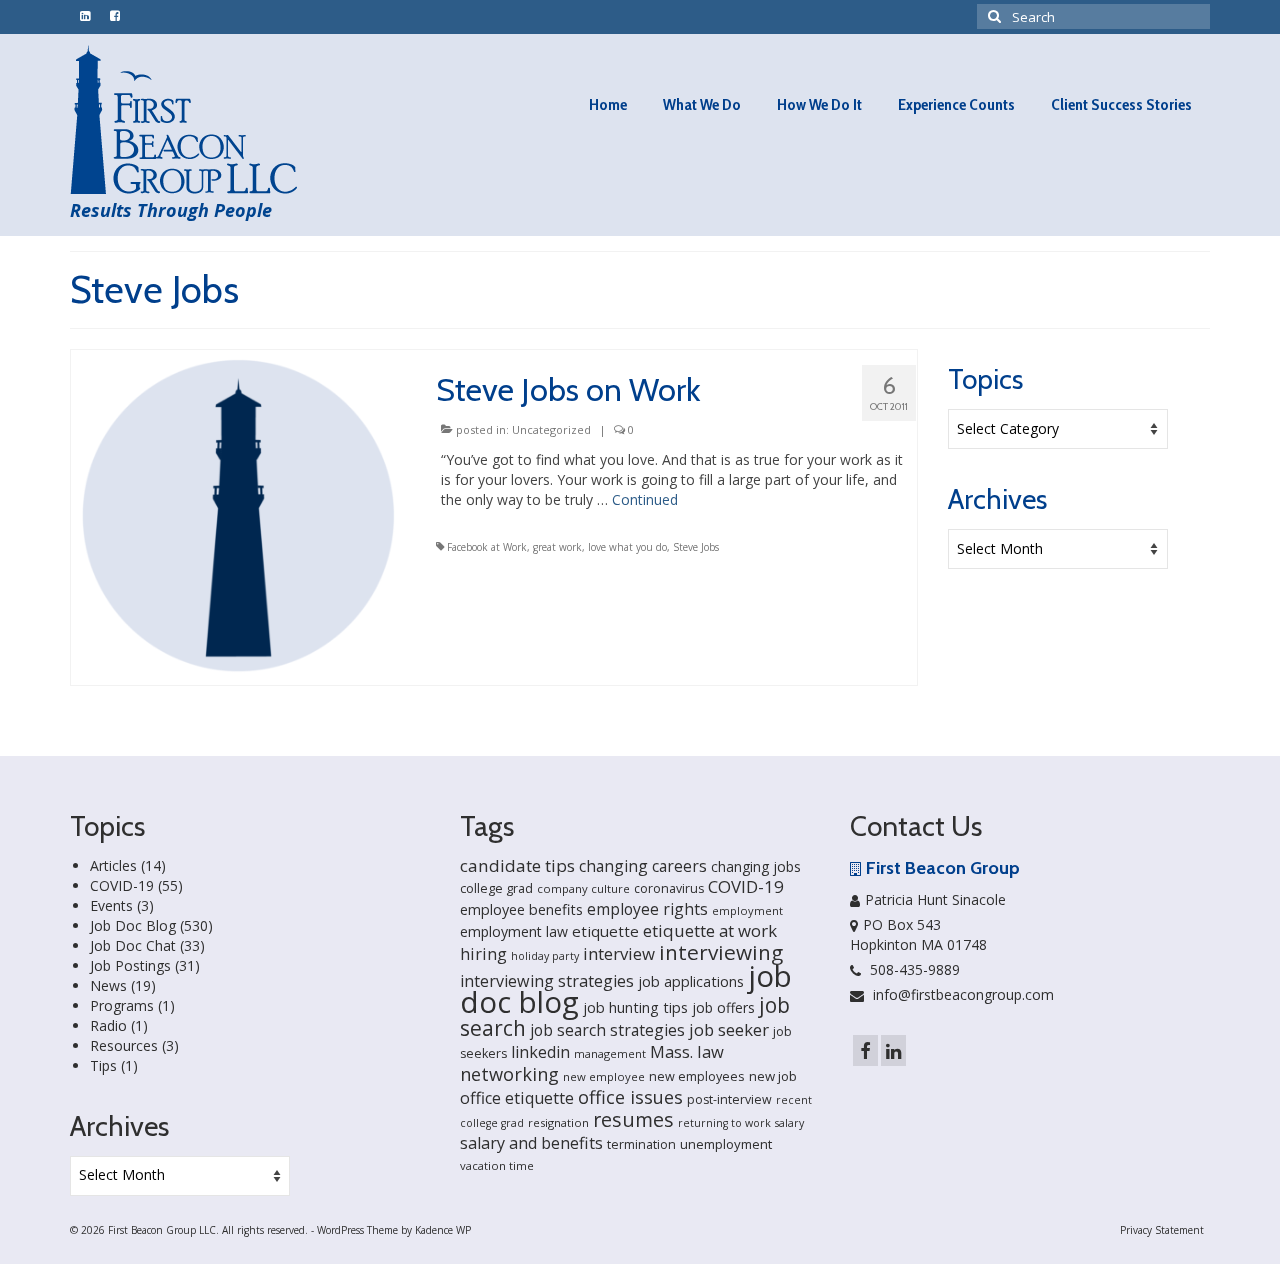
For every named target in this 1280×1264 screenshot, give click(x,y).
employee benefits (521, 909)
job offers (723, 1007)
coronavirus (669, 888)
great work (557, 547)
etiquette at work (710, 930)
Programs (122, 1005)
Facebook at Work (487, 547)
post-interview (729, 1099)
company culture (583, 888)
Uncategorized (551, 429)
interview (619, 953)
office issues (630, 1097)
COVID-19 (122, 885)
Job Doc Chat (133, 945)
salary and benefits (531, 1143)
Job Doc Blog (133, 925)
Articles (113, 865)
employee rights (647, 909)
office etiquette (517, 1098)
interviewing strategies (547, 981)
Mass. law (687, 1051)
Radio (108, 1025)
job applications (691, 981)
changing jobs (756, 866)
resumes (633, 1119)
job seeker (729, 1029)
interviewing (721, 952)
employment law (514, 931)
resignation (558, 1122)
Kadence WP (443, 1230)
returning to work (724, 1123)
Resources (124, 1045)
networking (509, 1073)
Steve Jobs (696, 547)
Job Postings (130, 965)
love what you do (627, 547)
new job (773, 1076)
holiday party (545, 956)
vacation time (497, 1165)
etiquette (605, 931)
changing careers (643, 866)
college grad (496, 888)
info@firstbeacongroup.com (961, 994)
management (610, 1053)
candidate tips (517, 865)
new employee (604, 1076)
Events (111, 905)
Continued (645, 499)
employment (747, 910)
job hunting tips (635, 1007)
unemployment (726, 1144)
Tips (103, 1065)
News (108, 985)
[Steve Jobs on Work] (238, 515)
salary (789, 1123)
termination (641, 1144)
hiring (483, 954)
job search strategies (607, 1030)
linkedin (540, 1052)
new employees (697, 1076)
